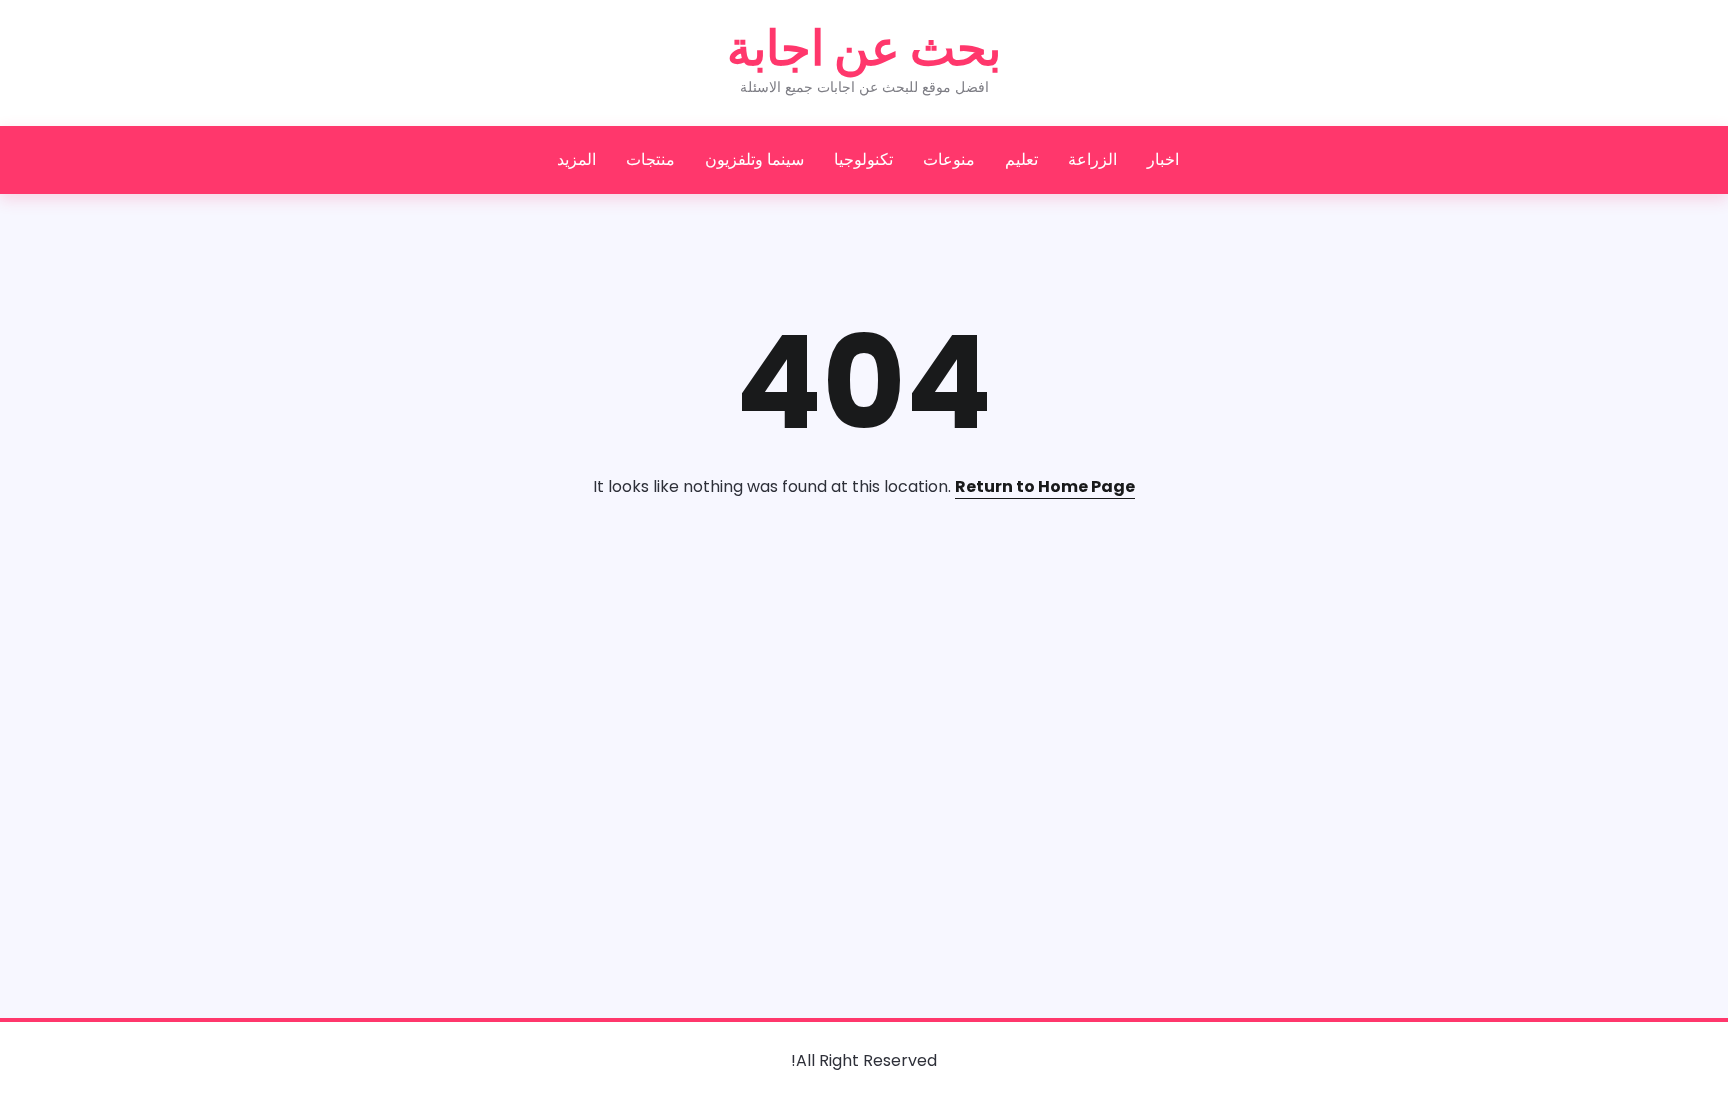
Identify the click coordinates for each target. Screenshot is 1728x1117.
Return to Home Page (1045, 486)
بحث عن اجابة (864, 48)
